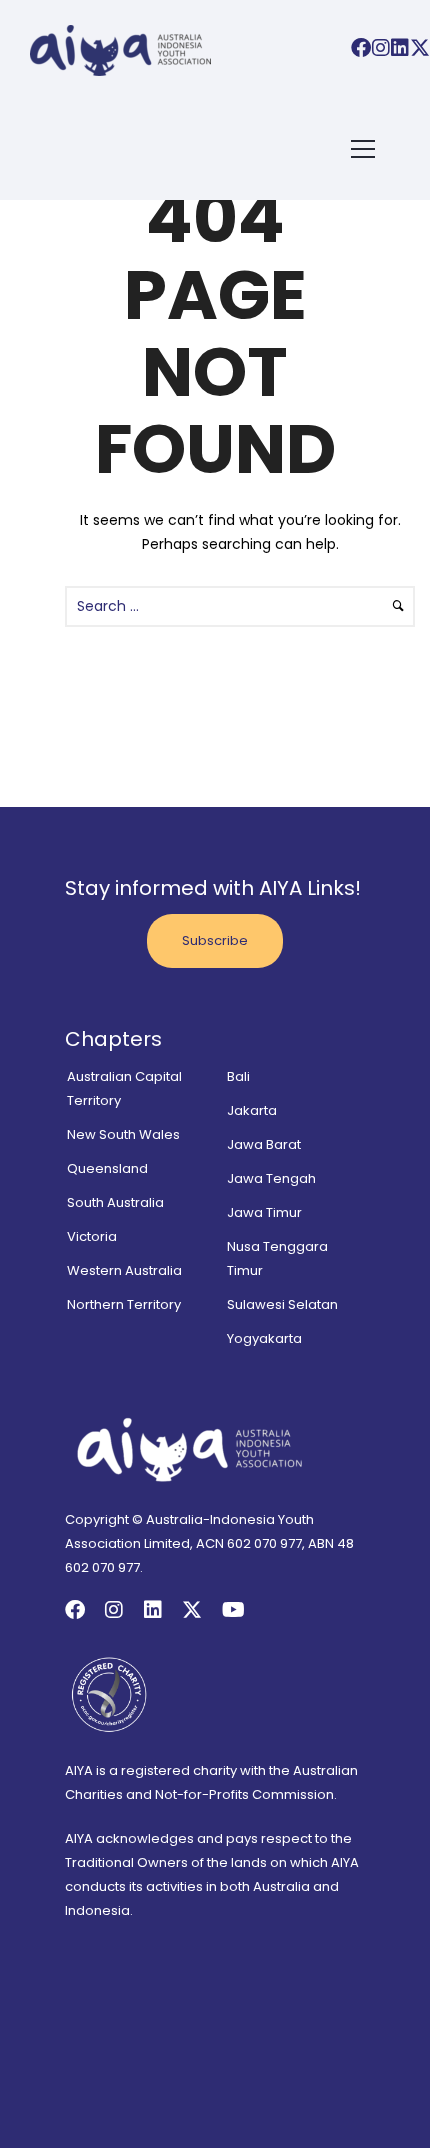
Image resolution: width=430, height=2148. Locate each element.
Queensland (107, 1168)
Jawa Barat (264, 1144)
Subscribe (215, 940)
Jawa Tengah (271, 1178)
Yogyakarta (264, 1338)
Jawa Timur (264, 1212)
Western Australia (124, 1270)
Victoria (92, 1236)
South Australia (115, 1202)
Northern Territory (124, 1304)
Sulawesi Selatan (282, 1304)
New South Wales (123, 1134)
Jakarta (252, 1110)
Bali (238, 1076)
